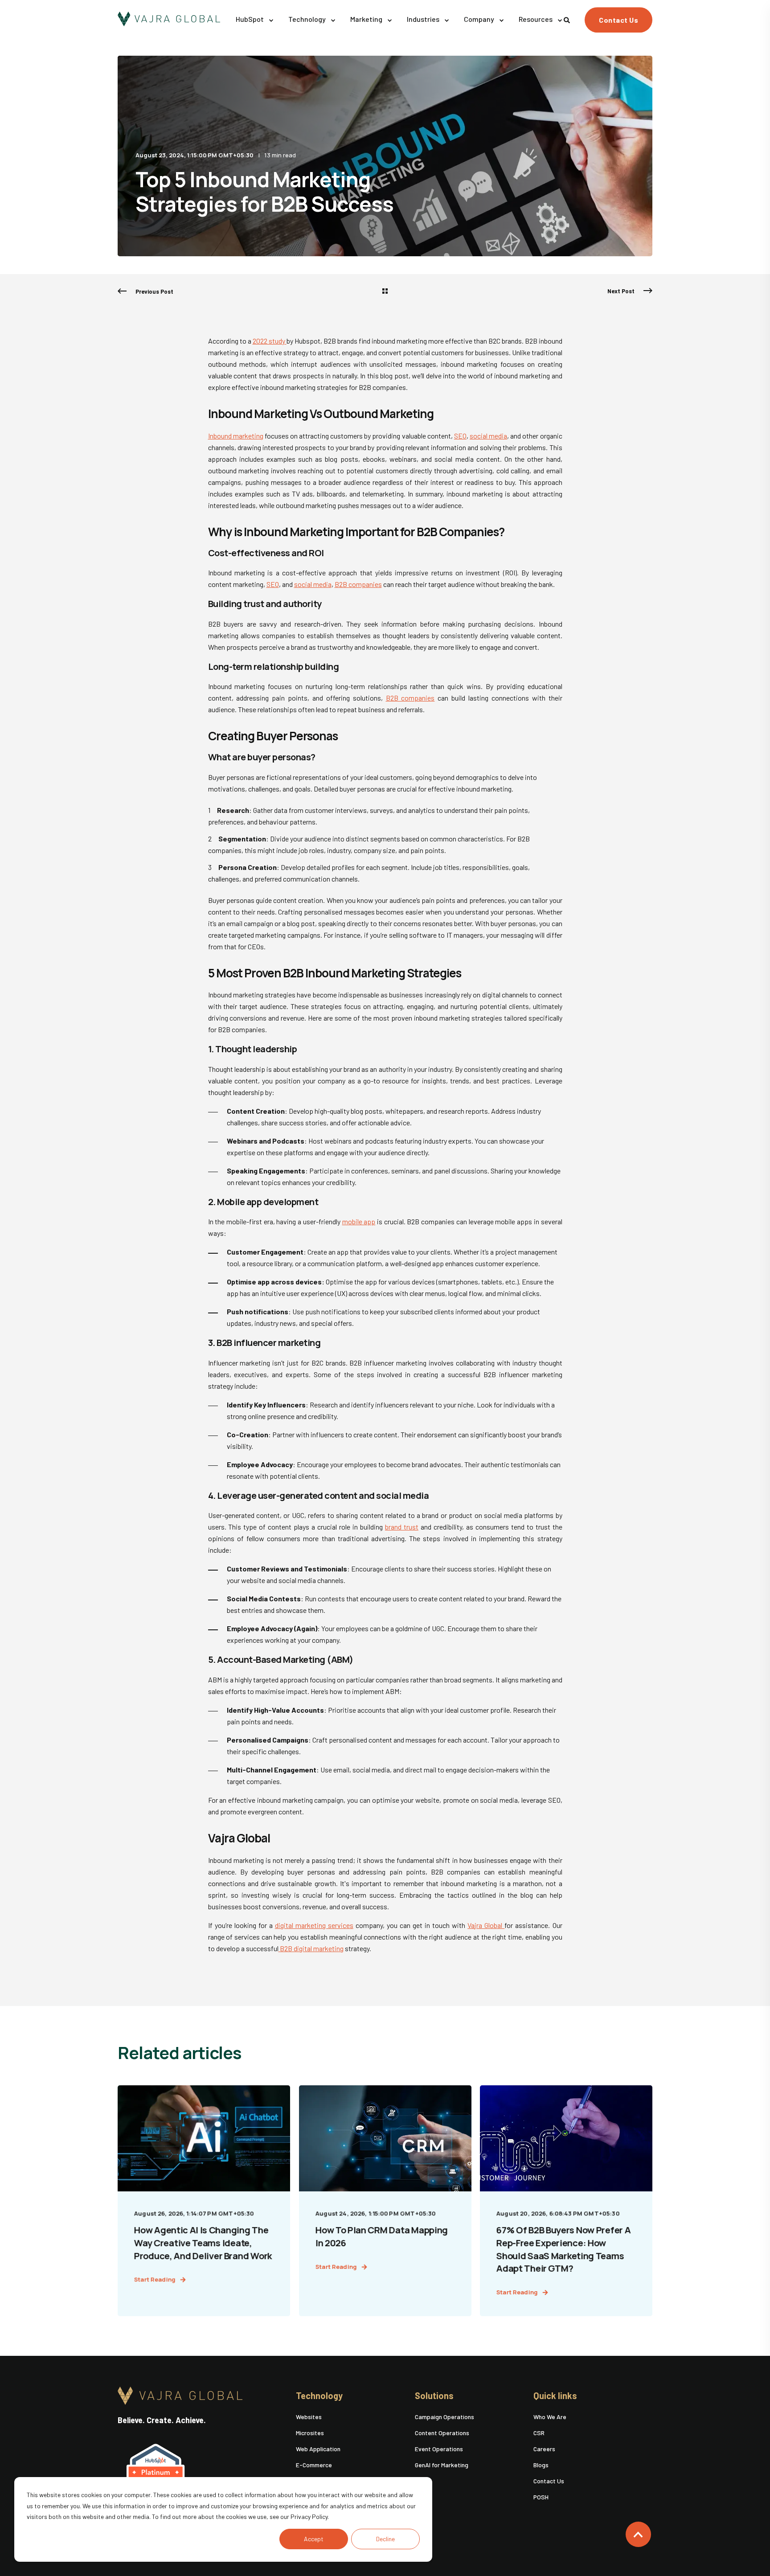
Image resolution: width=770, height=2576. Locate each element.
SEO (460, 436)
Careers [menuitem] (544, 2449)
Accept (314, 2539)
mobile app (359, 1221)
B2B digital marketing (311, 1948)
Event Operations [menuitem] (439, 2449)
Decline (385, 2539)
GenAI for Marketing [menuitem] (442, 2465)
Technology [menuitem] (319, 2396)
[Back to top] (638, 2534)
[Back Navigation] (385, 291)
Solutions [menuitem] (434, 2396)
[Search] (567, 19)
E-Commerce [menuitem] (314, 2465)
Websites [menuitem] (309, 2417)
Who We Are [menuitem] (550, 2417)
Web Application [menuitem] (318, 2449)
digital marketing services (314, 1925)
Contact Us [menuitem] (549, 2481)
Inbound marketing (236, 436)
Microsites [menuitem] (310, 2433)
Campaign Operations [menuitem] (444, 2417)
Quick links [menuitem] (555, 2396)
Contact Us (618, 20)
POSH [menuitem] (541, 2497)
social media (488, 436)
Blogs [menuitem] (541, 2465)
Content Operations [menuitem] (442, 2433)
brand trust (402, 1527)
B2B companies (358, 584)
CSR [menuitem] (539, 2433)
